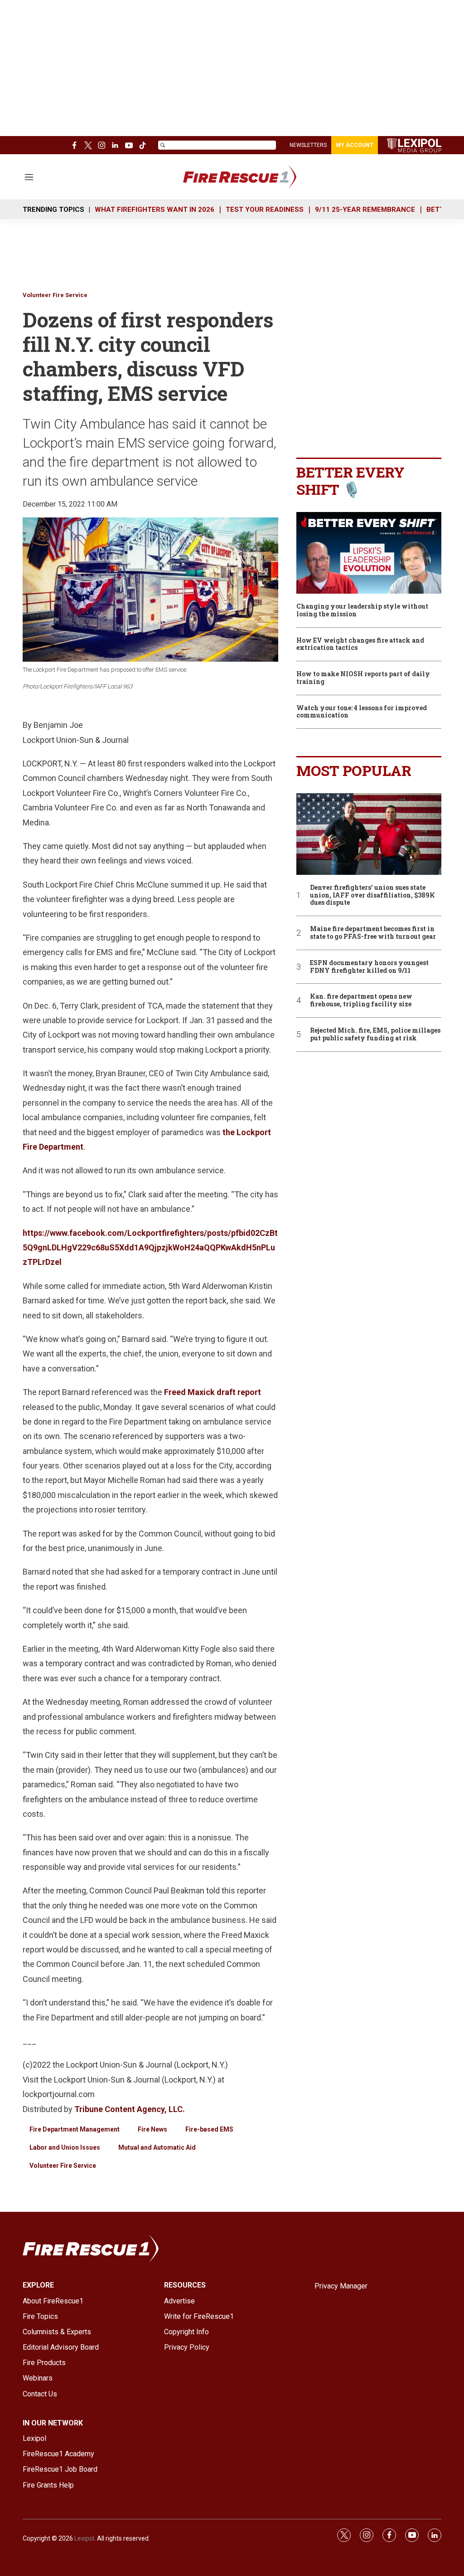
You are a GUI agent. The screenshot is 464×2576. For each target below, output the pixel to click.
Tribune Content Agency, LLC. (130, 2109)
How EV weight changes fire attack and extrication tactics (360, 644)
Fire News (152, 2129)
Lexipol (84, 2538)
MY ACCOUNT (355, 145)
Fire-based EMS (209, 2129)
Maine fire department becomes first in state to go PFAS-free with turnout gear (373, 933)
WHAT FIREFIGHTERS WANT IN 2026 (155, 210)
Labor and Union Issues (65, 2147)
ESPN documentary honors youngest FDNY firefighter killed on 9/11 (369, 967)
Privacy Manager (341, 2286)
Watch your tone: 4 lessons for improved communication (362, 712)
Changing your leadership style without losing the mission (362, 610)
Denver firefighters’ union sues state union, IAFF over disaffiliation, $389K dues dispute (372, 895)
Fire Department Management (75, 2129)
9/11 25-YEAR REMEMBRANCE (365, 210)
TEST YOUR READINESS (265, 210)
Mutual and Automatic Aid (157, 2147)
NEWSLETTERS (308, 145)
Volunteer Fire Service (55, 295)
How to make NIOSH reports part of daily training (363, 678)
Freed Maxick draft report (213, 1392)
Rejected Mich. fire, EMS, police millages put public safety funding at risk (375, 1034)
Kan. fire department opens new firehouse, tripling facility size (361, 1000)
